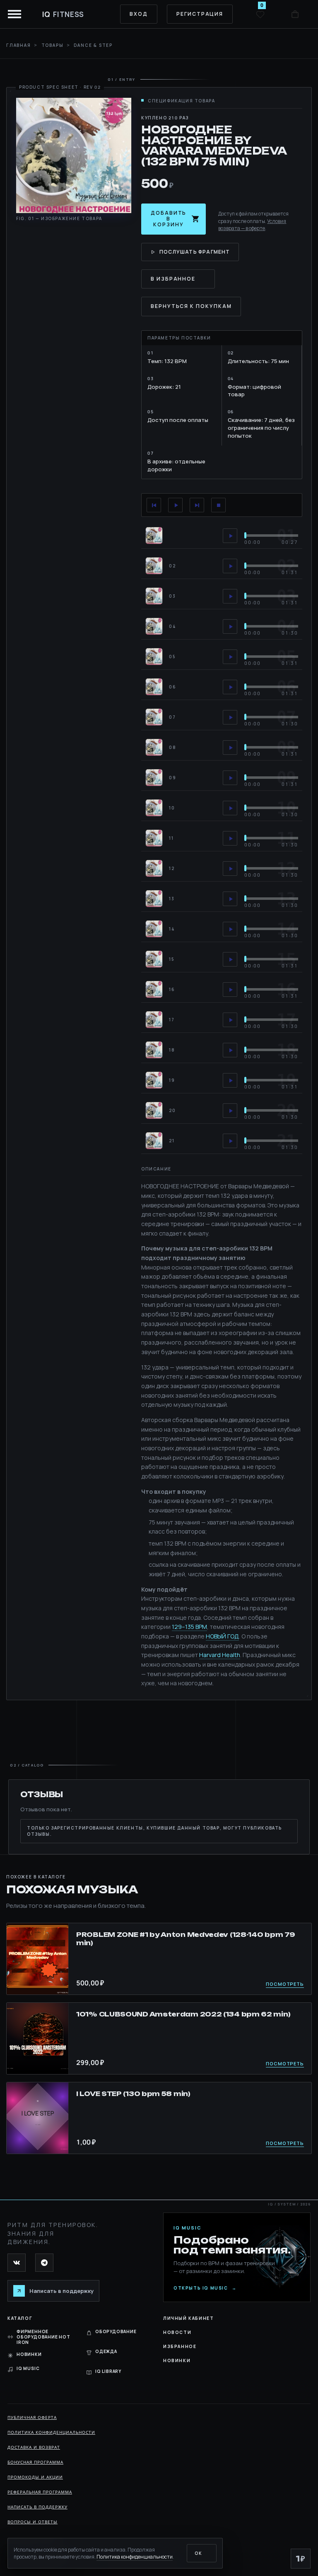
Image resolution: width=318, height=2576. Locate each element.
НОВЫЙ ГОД (222, 1636)
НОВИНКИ (29, 2354)
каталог (20, 2318)
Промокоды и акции (35, 2477)
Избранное (180, 2346)
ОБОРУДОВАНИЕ (116, 2331)
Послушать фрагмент (195, 252)
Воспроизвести (175, 505)
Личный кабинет (188, 2318)
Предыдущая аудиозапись (154, 505)
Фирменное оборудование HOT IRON (43, 2337)
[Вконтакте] (17, 2263)
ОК (198, 2553)
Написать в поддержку (37, 2507)
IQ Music (28, 2368)
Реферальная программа (40, 2492)
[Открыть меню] (15, 14)
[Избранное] (260, 14)
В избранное (173, 279)
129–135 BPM (189, 1627)
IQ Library (108, 2371)
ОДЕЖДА (106, 2351)
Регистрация (200, 14)
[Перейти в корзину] (295, 14)
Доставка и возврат (34, 2447)
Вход (139, 14)
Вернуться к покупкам (191, 306)
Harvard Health (220, 1655)
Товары (53, 45)
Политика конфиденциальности (51, 2432)
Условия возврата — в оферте (252, 225)
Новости (177, 2332)
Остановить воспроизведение (218, 505)
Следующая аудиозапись (197, 505)
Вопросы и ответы (33, 2522)
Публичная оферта (32, 2417)
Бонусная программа (35, 2462)
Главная (19, 45)
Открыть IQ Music (205, 2288)
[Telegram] (44, 2263)
